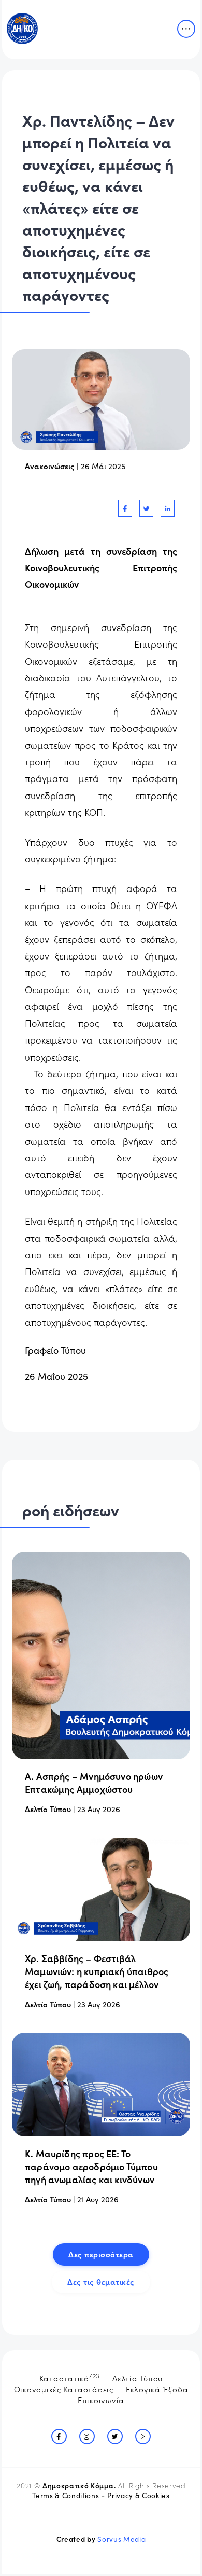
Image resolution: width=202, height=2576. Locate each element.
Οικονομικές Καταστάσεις (64, 2389)
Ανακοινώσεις (50, 466)
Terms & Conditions (66, 2495)
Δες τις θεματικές (101, 2282)
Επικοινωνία (101, 2400)
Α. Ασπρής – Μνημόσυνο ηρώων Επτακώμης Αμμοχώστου (94, 1783)
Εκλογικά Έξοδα (157, 2389)
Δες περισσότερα (101, 2254)
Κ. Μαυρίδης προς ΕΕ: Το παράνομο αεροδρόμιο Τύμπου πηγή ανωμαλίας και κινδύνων (91, 2166)
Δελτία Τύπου (138, 2378)
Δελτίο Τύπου (48, 1809)
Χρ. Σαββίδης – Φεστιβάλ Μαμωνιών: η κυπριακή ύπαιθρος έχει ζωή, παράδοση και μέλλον (97, 1971)
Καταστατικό (70, 2377)
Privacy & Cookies (138, 2495)
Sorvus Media (121, 2539)
